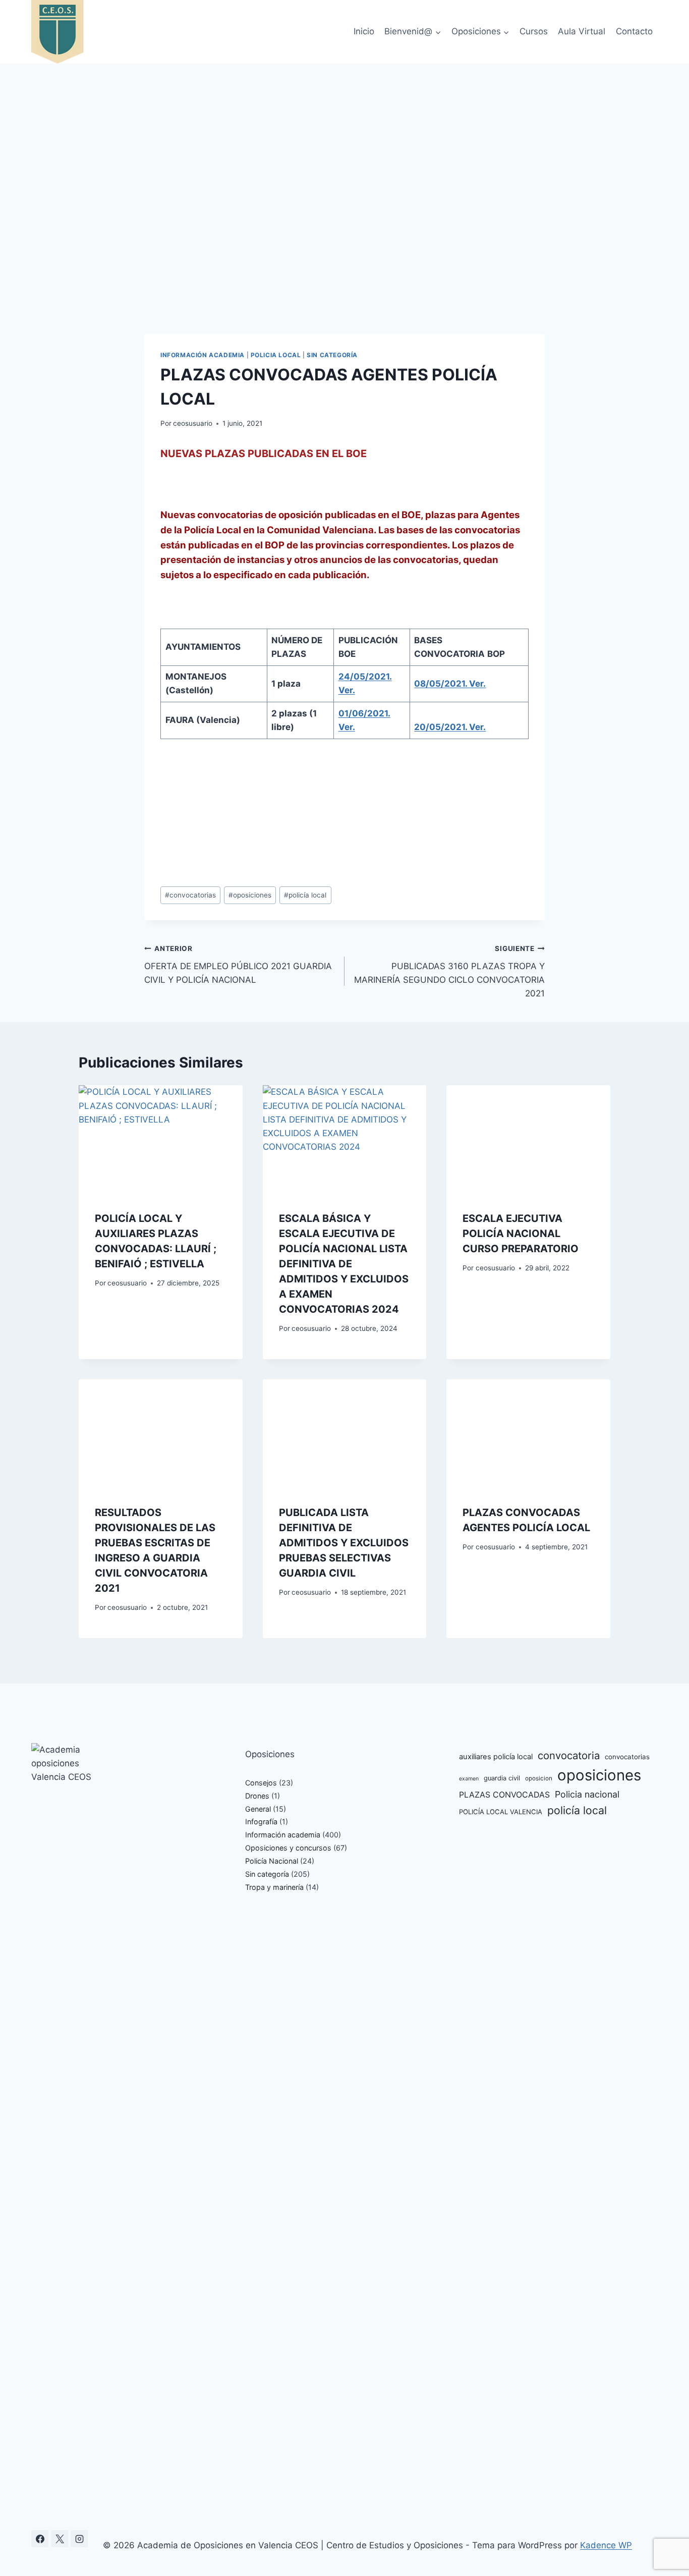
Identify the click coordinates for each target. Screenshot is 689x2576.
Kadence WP (606, 2545)
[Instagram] (79, 2539)
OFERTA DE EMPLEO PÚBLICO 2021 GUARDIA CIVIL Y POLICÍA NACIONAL (238, 965)
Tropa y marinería (274, 1887)
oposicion (539, 1778)
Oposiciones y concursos (288, 1848)
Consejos (261, 1783)
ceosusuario (193, 423)
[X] (60, 2539)
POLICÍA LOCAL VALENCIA (501, 1812)
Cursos (534, 31)
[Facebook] (40, 2539)
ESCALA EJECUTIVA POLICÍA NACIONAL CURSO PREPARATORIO (521, 1234)
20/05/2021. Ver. (450, 727)
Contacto (634, 31)
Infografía (261, 1822)
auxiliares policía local (496, 1757)
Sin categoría (332, 355)
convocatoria (569, 1755)
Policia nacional (587, 1794)
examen (469, 1779)
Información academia (203, 355)
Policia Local (276, 355)
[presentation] (161, 1140)
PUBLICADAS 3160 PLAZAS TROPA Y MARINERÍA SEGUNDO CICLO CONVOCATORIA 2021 (449, 971)
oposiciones (250, 895)
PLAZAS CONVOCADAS (504, 1795)
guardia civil (502, 1778)
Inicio (364, 31)
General (258, 1809)
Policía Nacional (272, 1861)
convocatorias (190, 895)
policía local (305, 895)
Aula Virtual (582, 31)
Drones (257, 1796)
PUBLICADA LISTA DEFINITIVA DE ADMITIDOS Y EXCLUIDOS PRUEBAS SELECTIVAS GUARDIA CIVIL (344, 1543)
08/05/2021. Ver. (450, 684)
